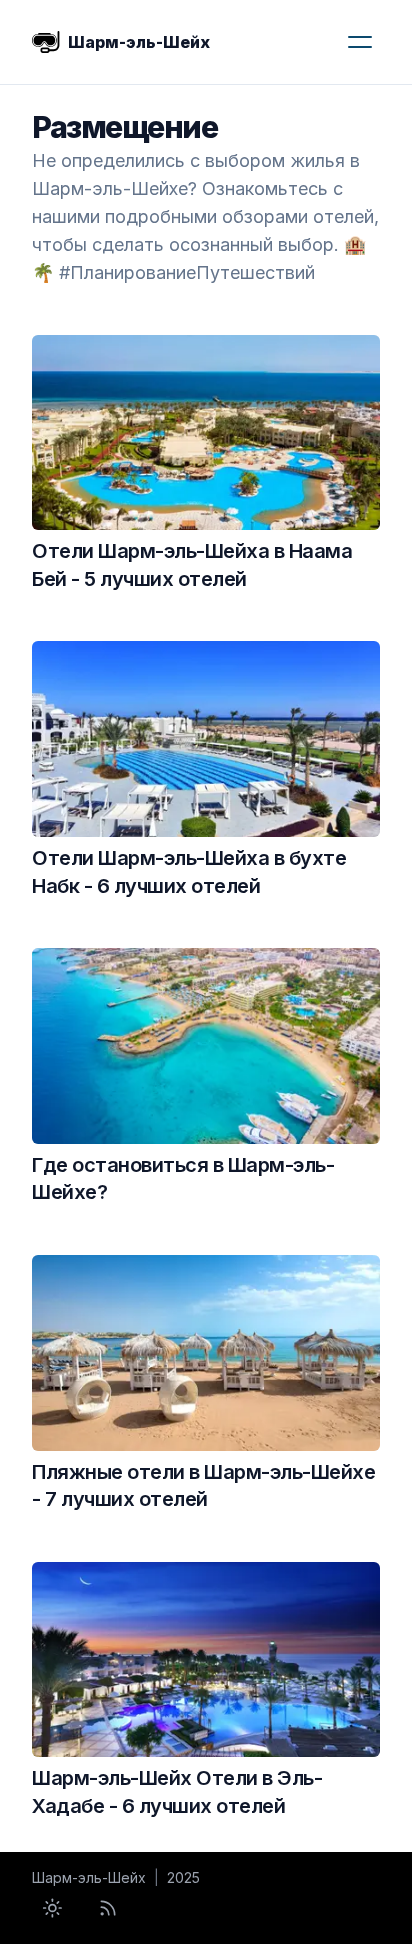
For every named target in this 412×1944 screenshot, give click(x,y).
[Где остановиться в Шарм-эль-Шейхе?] (206, 1046)
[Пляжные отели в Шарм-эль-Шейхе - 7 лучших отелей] (206, 1353)
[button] (360, 42)
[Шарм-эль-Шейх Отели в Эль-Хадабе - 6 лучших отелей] (206, 1660)
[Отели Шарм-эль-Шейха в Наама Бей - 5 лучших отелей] (206, 433)
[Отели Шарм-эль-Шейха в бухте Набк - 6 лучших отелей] (206, 739)
